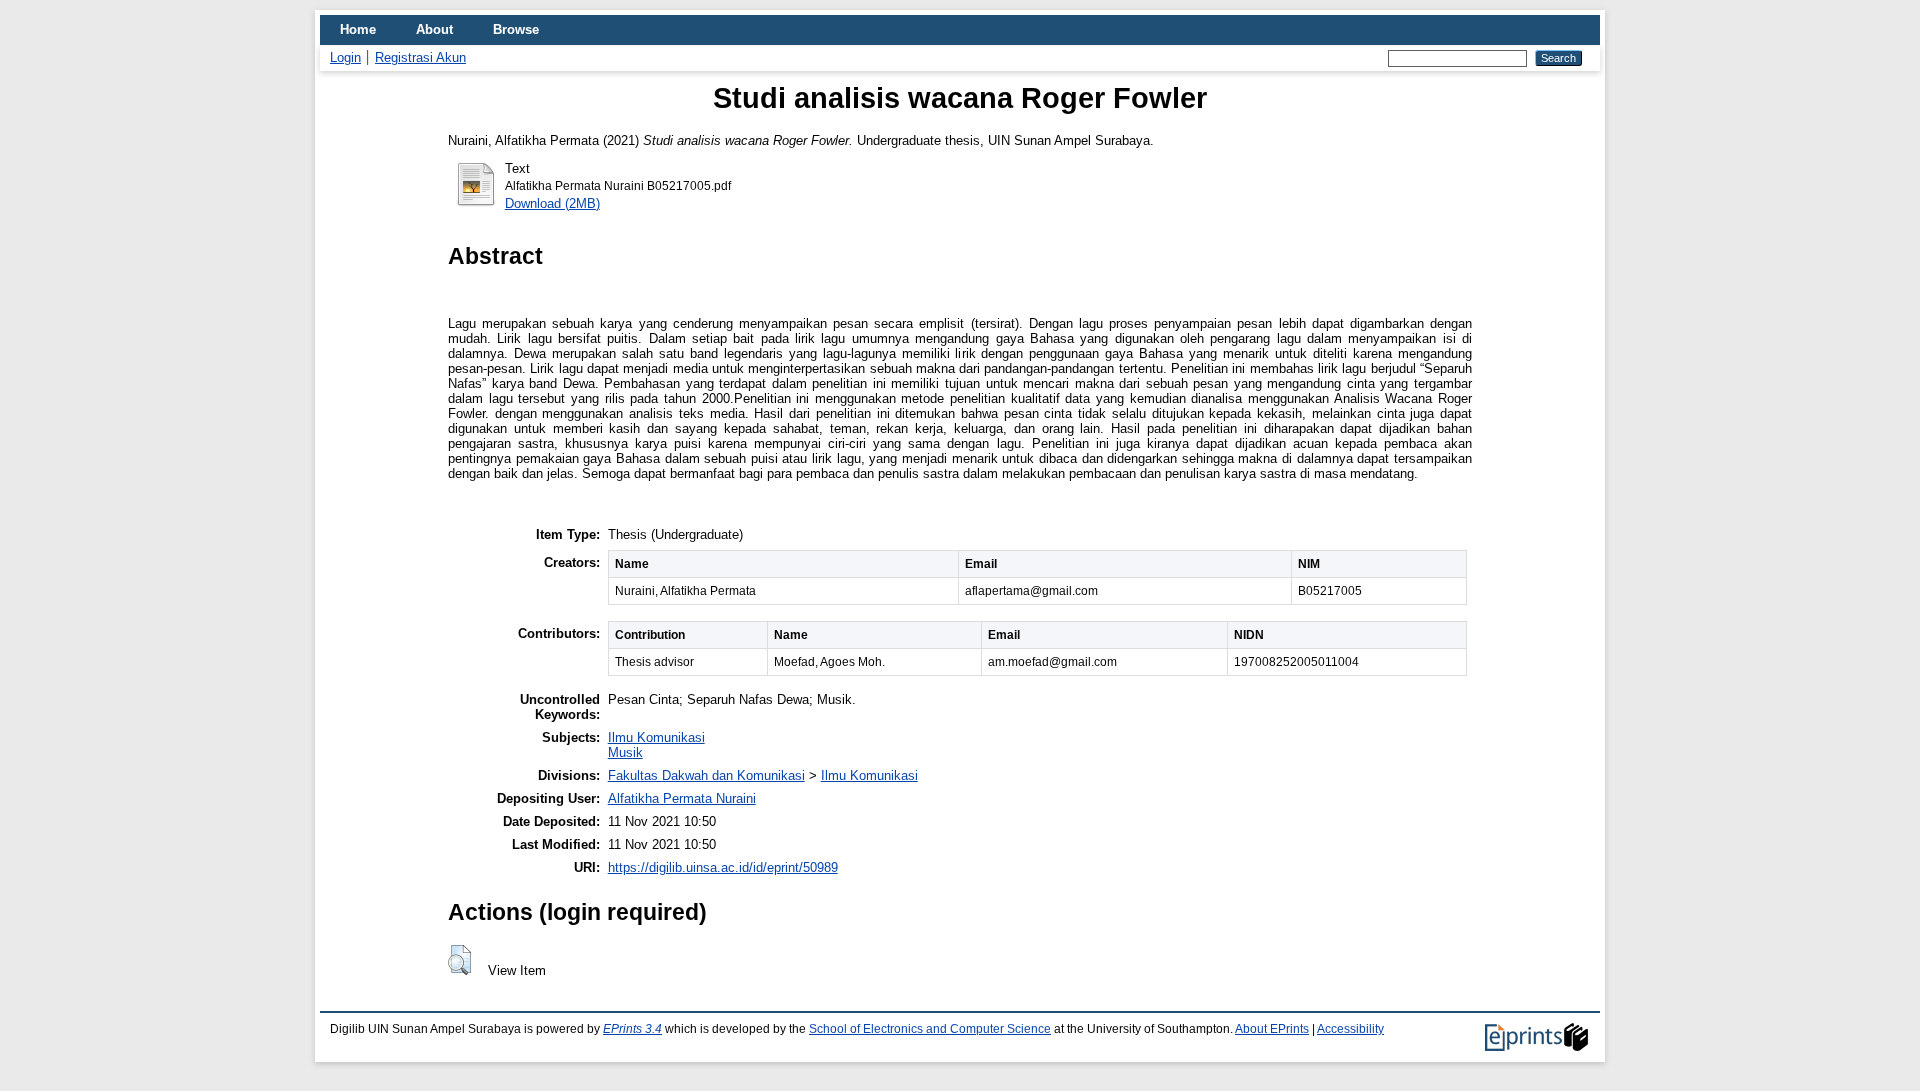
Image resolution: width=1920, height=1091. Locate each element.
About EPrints (1272, 1029)
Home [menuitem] (358, 29)
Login (345, 57)
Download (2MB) (552, 203)
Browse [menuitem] (516, 29)
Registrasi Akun (420, 57)
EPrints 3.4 (632, 1029)
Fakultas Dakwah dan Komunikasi (706, 775)
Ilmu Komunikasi (656, 737)
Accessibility (1350, 1029)
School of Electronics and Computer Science (930, 1029)
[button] (459, 960)
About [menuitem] (434, 29)
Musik (625, 752)
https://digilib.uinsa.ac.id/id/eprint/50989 (723, 867)
